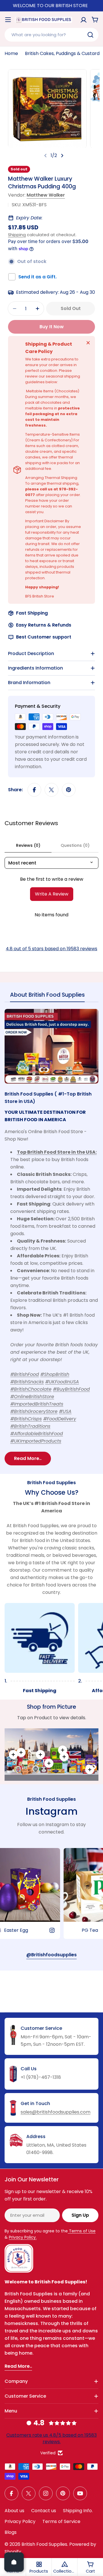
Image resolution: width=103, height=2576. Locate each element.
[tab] (47, 997)
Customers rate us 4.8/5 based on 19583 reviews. (51, 2438)
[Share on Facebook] (34, 790)
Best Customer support (44, 637)
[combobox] (51, 35)
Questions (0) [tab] (75, 845)
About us (14, 2511)
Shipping (17, 235)
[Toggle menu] (8, 20)
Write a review (52, 894)
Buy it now (52, 327)
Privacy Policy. (23, 2237)
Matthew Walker (46, 195)
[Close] (88, 343)
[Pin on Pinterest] (69, 790)
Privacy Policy (20, 2521)
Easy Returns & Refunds (44, 625)
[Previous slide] (45, 156)
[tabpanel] (51, 1237)
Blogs (11, 2532)
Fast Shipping (32, 613)
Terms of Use (82, 2231)
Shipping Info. (78, 2511)
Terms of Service (61, 2521)
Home (11, 53)
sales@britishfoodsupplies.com (56, 2112)
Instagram (51, 1811)
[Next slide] (62, 156)
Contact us (44, 2511)
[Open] (14, 2562)
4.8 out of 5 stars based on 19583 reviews (51, 949)
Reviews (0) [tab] (28, 845)
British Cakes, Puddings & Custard (62, 53)
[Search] (90, 35)
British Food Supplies (44, 2544)
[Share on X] (51, 790)
